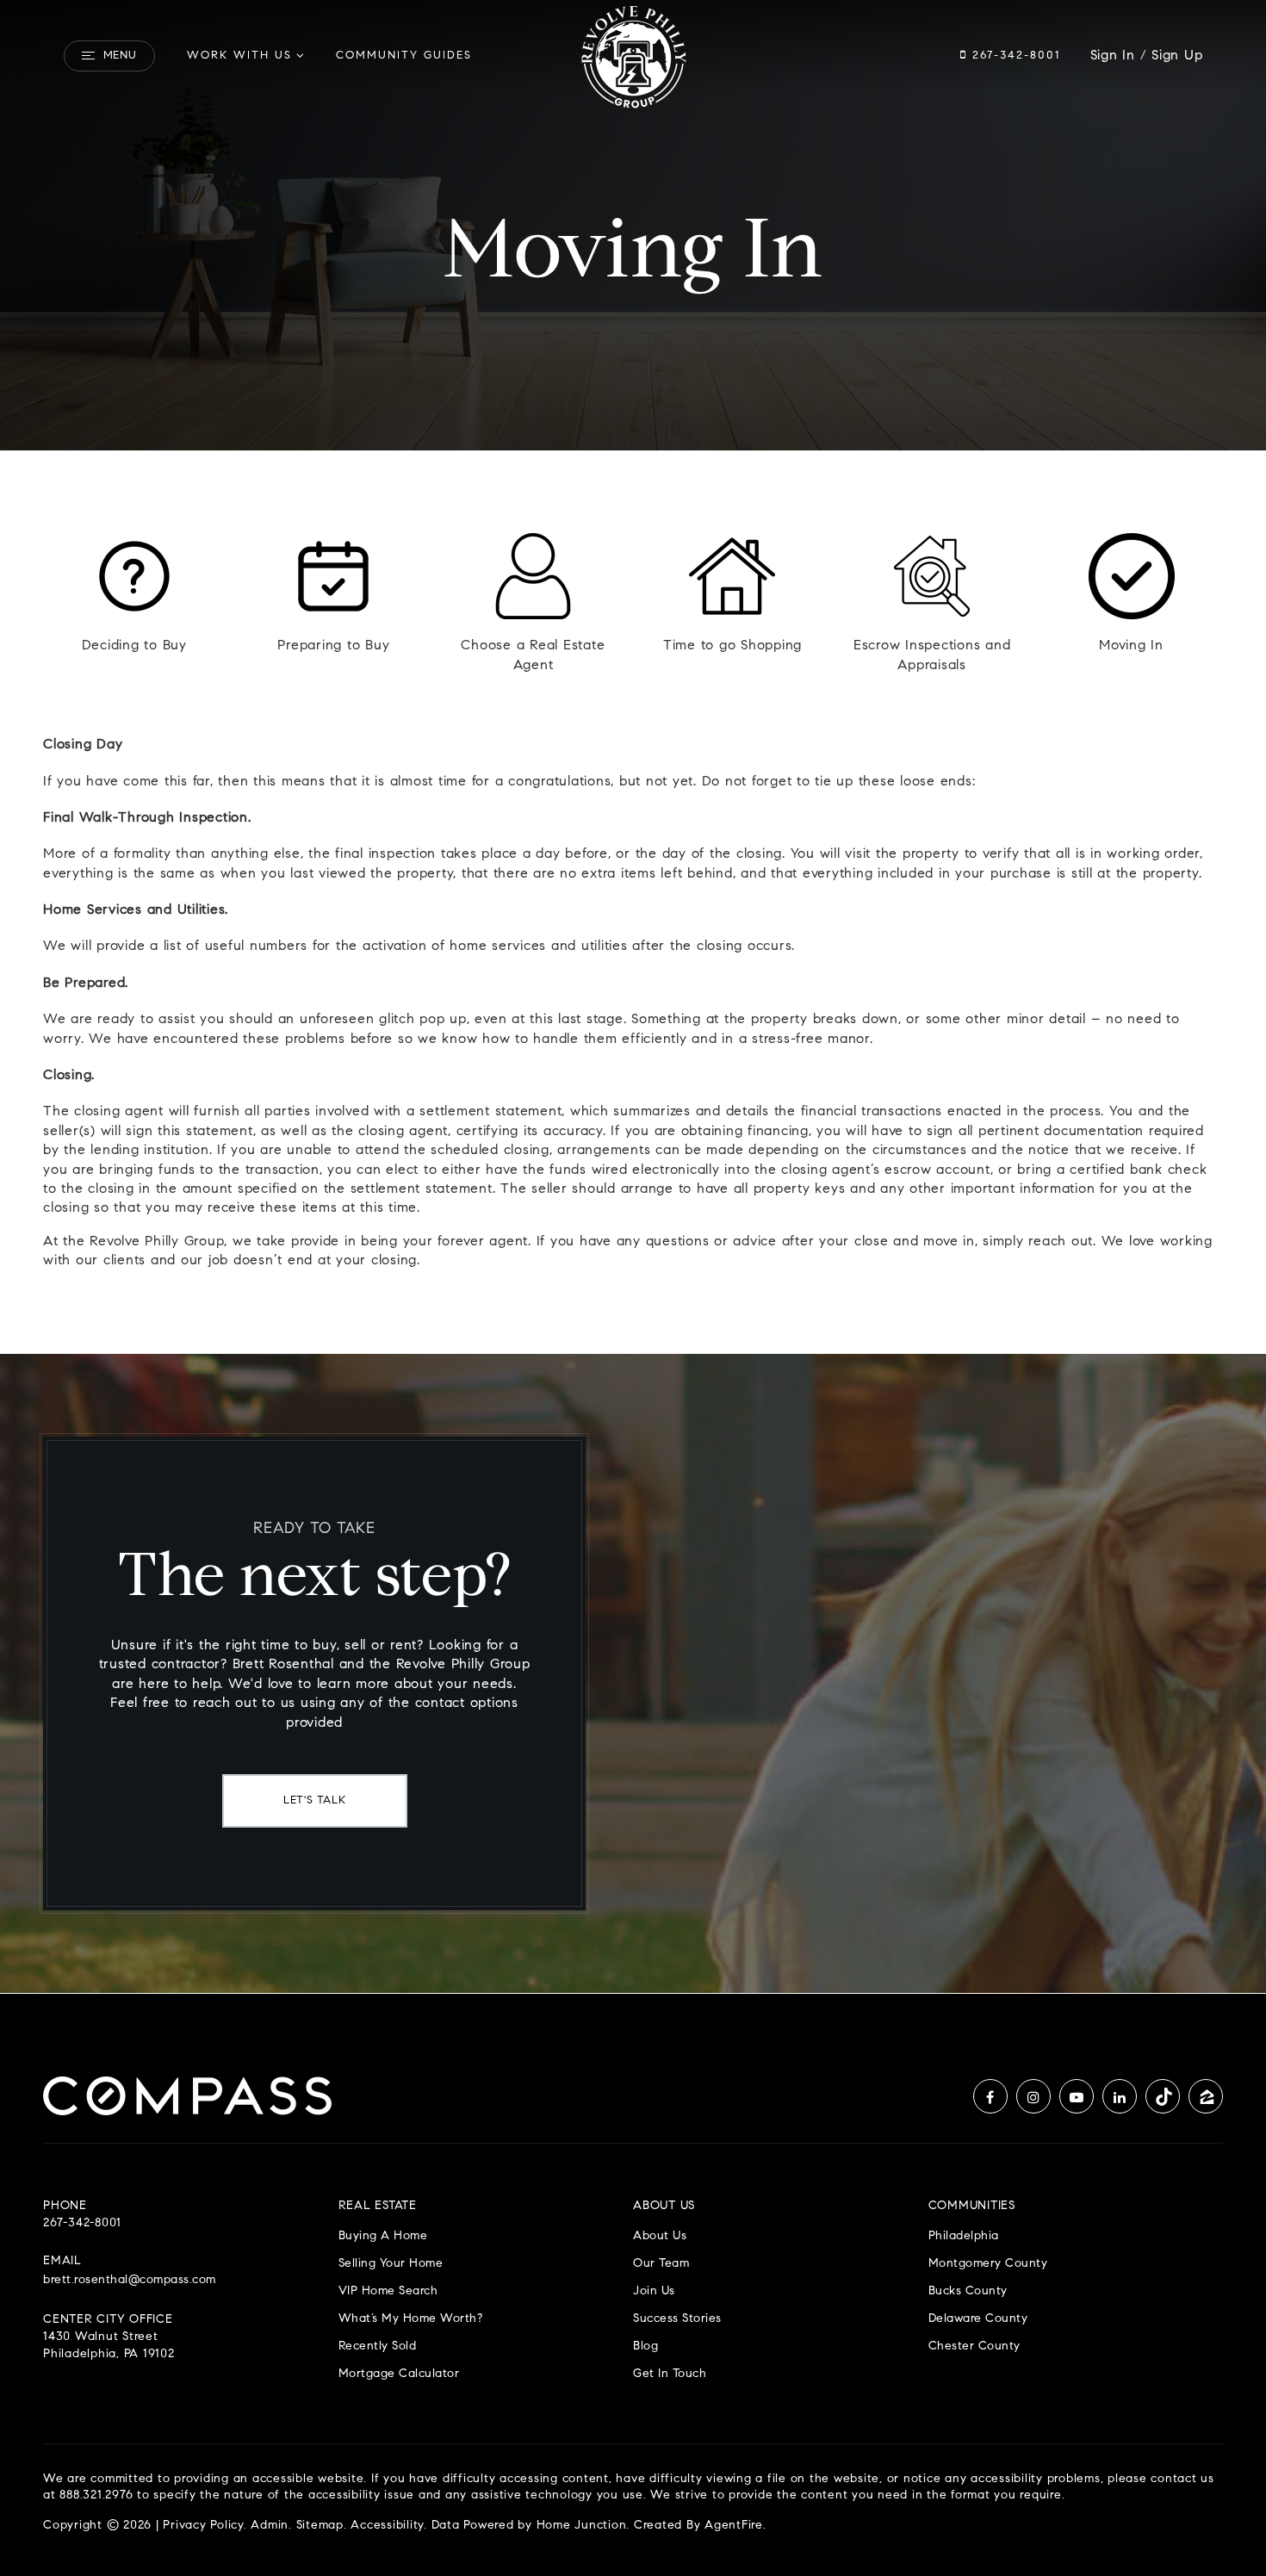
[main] (633, 996)
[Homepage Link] (633, 56)
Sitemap (320, 2526)
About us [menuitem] (660, 2236)
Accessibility (387, 2526)
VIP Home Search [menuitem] (388, 2291)
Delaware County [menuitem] (978, 2319)
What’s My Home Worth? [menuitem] (411, 2319)
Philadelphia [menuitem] (964, 2236)
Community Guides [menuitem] (404, 56)
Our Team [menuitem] (661, 2264)
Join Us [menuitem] (654, 2291)
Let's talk (315, 1800)
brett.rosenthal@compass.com (130, 2281)
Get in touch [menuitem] (670, 2374)
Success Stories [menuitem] (677, 2319)
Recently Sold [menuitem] (378, 2346)
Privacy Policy (203, 2526)
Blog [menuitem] (645, 2346)
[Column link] (134, 604)
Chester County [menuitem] (974, 2346)
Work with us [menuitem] (239, 56)
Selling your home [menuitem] (391, 2264)
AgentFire (734, 2526)
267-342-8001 (1014, 56)
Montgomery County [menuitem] (988, 2264)
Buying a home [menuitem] (383, 2236)
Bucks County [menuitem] (968, 2291)
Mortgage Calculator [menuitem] (399, 2374)
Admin (270, 2526)
